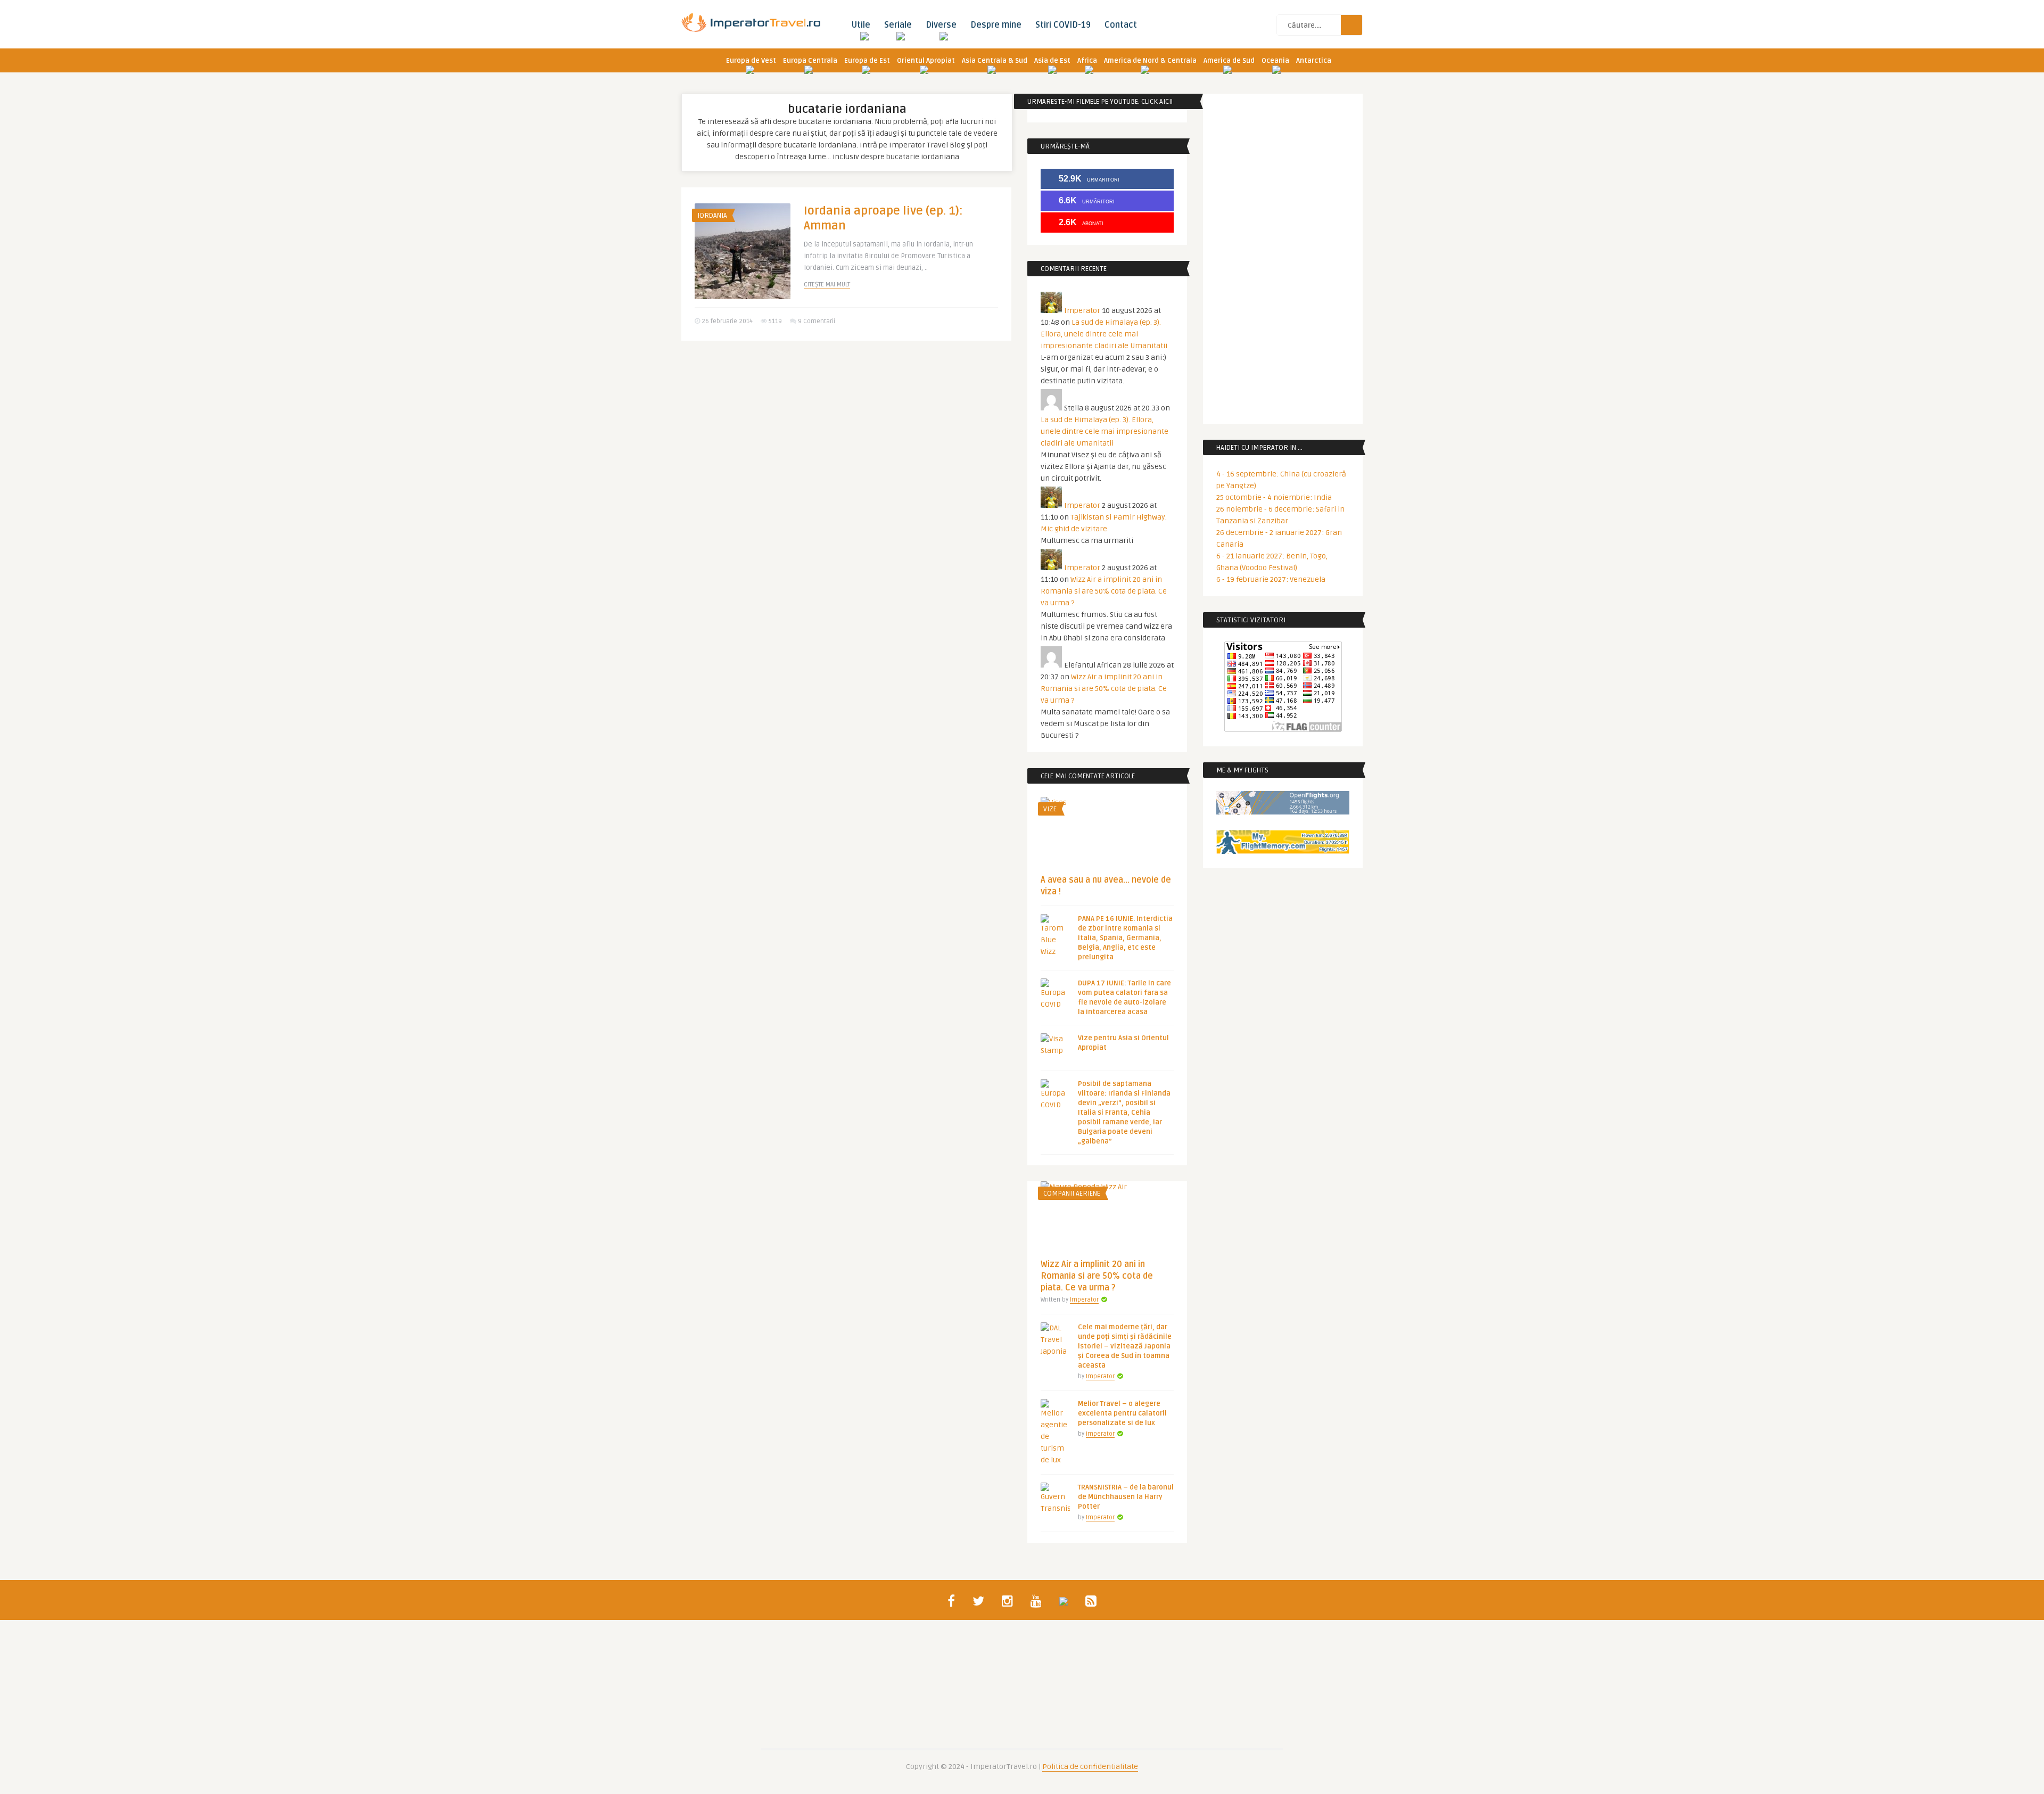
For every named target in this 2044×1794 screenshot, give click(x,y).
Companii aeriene (1072, 1194)
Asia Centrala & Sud (995, 61)
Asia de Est (1052, 61)
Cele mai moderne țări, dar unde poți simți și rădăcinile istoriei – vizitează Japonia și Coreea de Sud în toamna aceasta (1125, 1346)
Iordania (712, 216)
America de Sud (1229, 61)
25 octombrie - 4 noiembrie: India (1274, 497)
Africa (1087, 61)
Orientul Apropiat (926, 61)
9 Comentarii (817, 321)
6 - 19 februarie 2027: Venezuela (1271, 579)
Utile (861, 25)
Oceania (1275, 61)
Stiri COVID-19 (1063, 25)
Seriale (898, 25)
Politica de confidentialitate (1090, 1767)
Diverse (941, 25)
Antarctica (1314, 61)
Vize (1050, 809)
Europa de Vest (751, 61)
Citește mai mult (827, 285)
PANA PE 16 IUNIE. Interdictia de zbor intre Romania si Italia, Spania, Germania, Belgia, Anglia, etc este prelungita (1125, 938)
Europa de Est (867, 61)
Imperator (1082, 311)
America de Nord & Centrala (1150, 61)
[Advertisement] (846, 431)
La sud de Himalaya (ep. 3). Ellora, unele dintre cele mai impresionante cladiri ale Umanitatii (1104, 334)
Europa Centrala (810, 61)
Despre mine (996, 25)
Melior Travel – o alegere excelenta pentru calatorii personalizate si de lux (1122, 1413)
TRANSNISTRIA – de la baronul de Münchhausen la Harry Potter (1126, 1497)
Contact (1121, 25)
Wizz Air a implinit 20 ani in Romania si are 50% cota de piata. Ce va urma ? (1104, 591)
